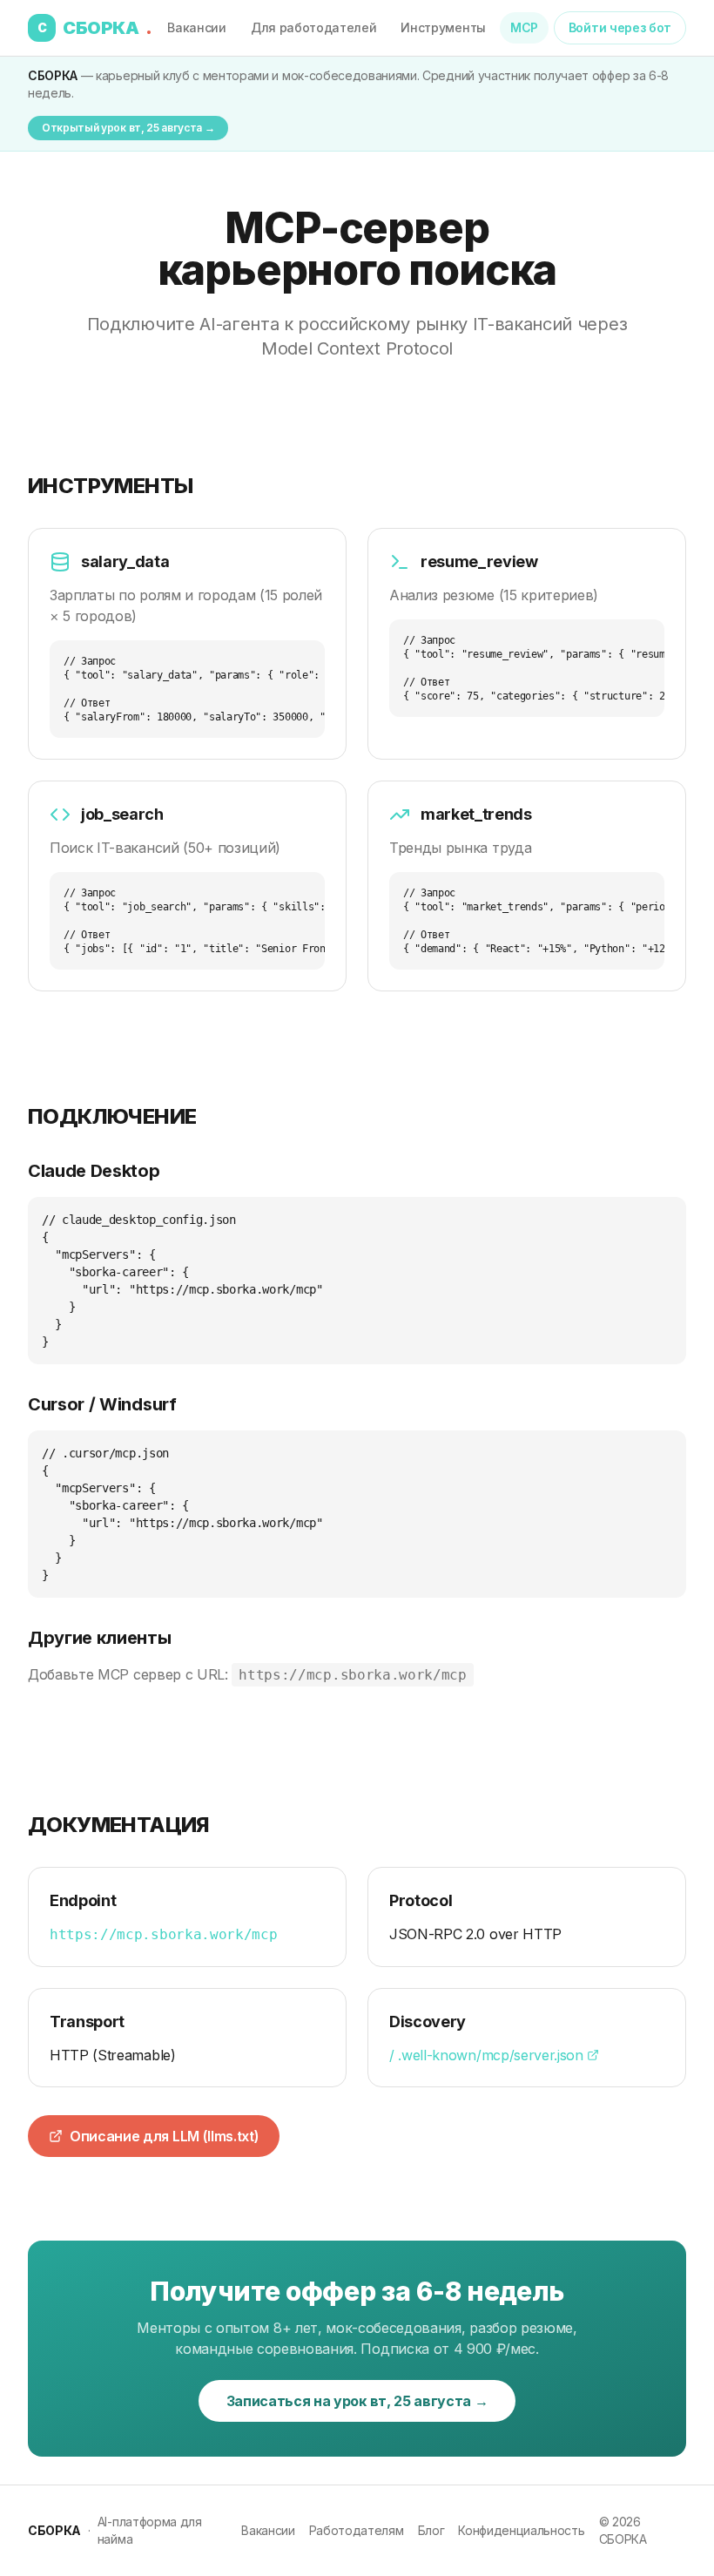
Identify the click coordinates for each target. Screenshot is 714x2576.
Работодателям (357, 2530)
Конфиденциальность (521, 2530)
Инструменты (443, 27)
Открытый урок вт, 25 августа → (128, 128)
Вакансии (196, 27)
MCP (524, 27)
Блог (431, 2530)
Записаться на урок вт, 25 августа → (357, 2401)
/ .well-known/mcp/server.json (486, 2055)
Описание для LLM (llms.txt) (164, 2136)
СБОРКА (95, 28)
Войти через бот (620, 27)
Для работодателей (314, 27)
